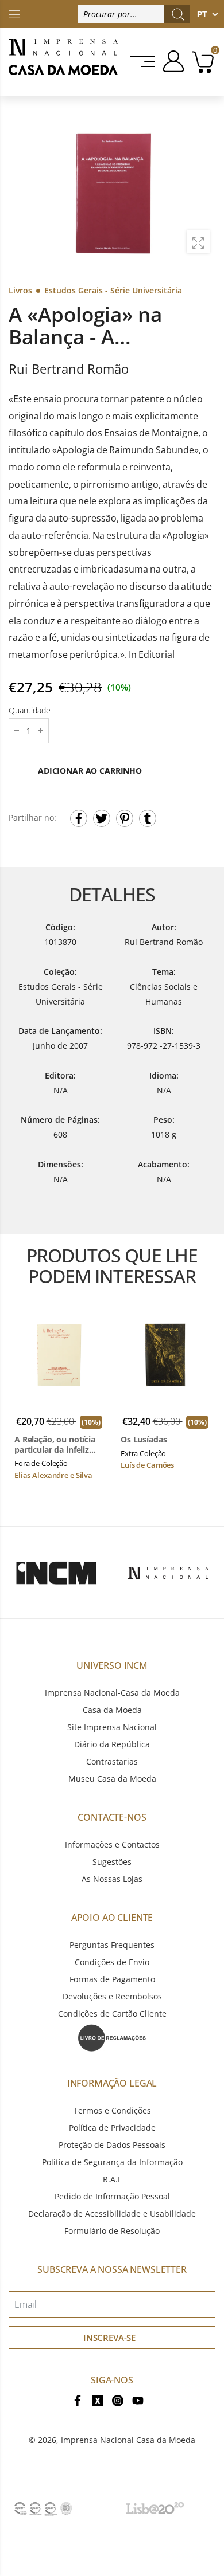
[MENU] (143, 61)
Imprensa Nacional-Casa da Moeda (112, 1693)
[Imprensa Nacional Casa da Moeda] (63, 62)
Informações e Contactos (112, 1844)
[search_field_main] (178, 14)
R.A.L (112, 2179)
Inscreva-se (109, 2338)
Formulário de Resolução (112, 2231)
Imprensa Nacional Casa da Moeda (128, 2440)
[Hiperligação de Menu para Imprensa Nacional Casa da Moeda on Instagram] (118, 2400)
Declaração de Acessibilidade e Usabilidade (112, 2214)
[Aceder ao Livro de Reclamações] (112, 2037)
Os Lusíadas (144, 1440)
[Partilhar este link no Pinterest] (125, 818)
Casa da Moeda (112, 1710)
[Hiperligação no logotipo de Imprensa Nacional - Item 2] (168, 1573)
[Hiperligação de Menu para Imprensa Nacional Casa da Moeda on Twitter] (98, 2400)
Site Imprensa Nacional (112, 1727)
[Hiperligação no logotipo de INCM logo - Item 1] (56, 1573)
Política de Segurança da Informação (112, 2162)
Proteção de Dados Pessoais (112, 2145)
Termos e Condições (112, 2110)
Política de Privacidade (112, 2128)
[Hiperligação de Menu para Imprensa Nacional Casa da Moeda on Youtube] (138, 2400)
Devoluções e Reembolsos (112, 1996)
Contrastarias (112, 1761)
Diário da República (112, 1744)
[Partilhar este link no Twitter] (102, 818)
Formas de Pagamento (112, 1979)
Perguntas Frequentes (112, 1945)
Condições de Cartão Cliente (112, 2014)
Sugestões (112, 1862)
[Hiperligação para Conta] (171, 61)
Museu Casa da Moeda (112, 1779)
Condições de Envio (112, 1962)
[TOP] (14, 13)
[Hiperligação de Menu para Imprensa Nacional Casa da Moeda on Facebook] (78, 2400)
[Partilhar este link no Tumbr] (148, 818)
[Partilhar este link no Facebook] (79, 818)
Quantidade (30, 710)
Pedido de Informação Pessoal (112, 2196)
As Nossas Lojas (112, 1879)
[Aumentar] (198, 242)
